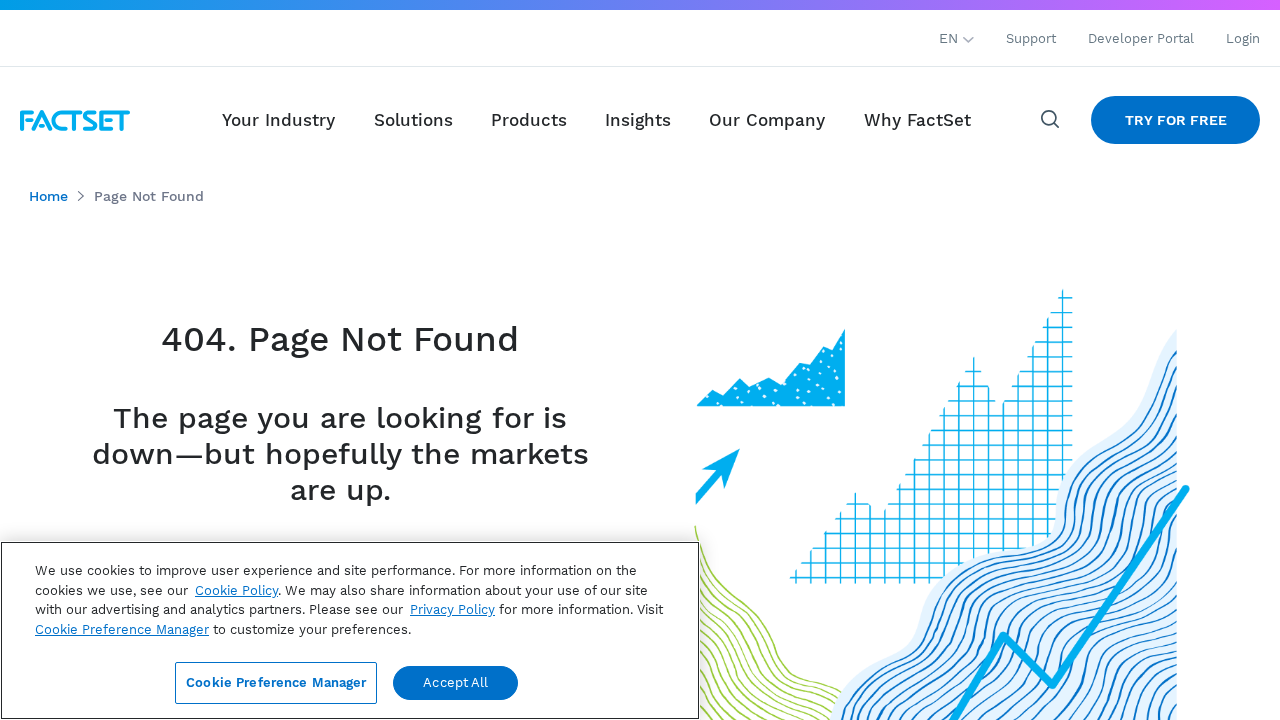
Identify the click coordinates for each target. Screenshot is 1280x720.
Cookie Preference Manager (276, 682)
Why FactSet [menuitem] (917, 120)
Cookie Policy (236, 590)
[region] (350, 630)
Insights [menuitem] (638, 120)
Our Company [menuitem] (767, 120)
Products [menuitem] (529, 120)
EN (951, 38)
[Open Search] (1051, 120)
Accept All (455, 682)
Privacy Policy (452, 609)
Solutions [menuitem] (413, 120)
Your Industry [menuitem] (278, 120)
